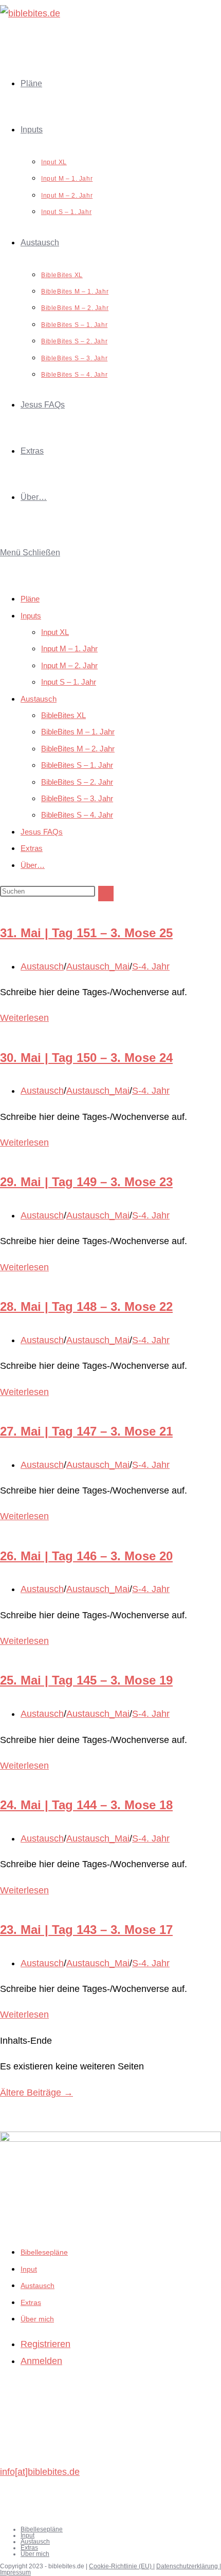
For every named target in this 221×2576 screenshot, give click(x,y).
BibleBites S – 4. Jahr (77, 815)
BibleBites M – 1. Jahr (78, 732)
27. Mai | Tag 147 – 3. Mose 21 (86, 1431)
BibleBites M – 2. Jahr (78, 749)
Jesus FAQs (42, 832)
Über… (33, 865)
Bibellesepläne (44, 2252)
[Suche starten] (106, 894)
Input (29, 2269)
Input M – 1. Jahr (69, 648)
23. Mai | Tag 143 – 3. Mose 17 (86, 1930)
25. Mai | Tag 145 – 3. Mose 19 (86, 1680)
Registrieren (45, 2344)
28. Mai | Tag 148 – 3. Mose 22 (86, 1306)
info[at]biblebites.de (40, 2472)
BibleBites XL (63, 715)
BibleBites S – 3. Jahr (77, 798)
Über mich (37, 2319)
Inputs (31, 616)
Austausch (39, 699)
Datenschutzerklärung (188, 2566)
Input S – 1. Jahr (69, 682)
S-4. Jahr (151, 966)
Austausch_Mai (98, 966)
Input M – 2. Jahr (69, 665)
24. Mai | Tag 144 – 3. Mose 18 (86, 1805)
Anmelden (41, 2361)
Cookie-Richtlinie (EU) (121, 2566)
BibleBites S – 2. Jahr (77, 782)
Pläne (30, 599)
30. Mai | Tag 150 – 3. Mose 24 (86, 1058)
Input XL (55, 632)
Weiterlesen (24, 1018)
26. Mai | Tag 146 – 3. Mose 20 (86, 1556)
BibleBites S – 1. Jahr (77, 765)
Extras (32, 848)
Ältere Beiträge (36, 2093)
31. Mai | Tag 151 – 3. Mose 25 (86, 933)
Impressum (15, 2572)
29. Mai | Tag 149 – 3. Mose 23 (86, 1182)
